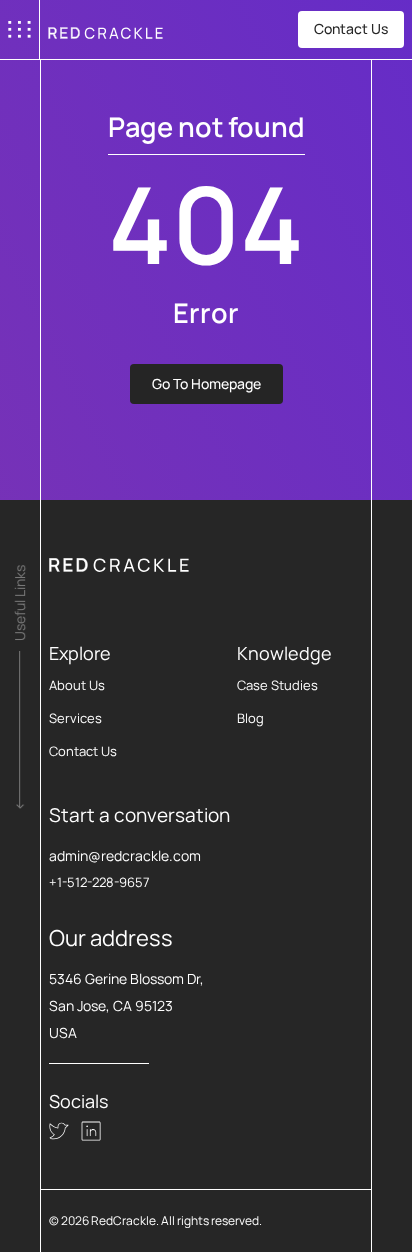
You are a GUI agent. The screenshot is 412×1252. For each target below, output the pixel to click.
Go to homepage (206, 383)
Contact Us (351, 28)
